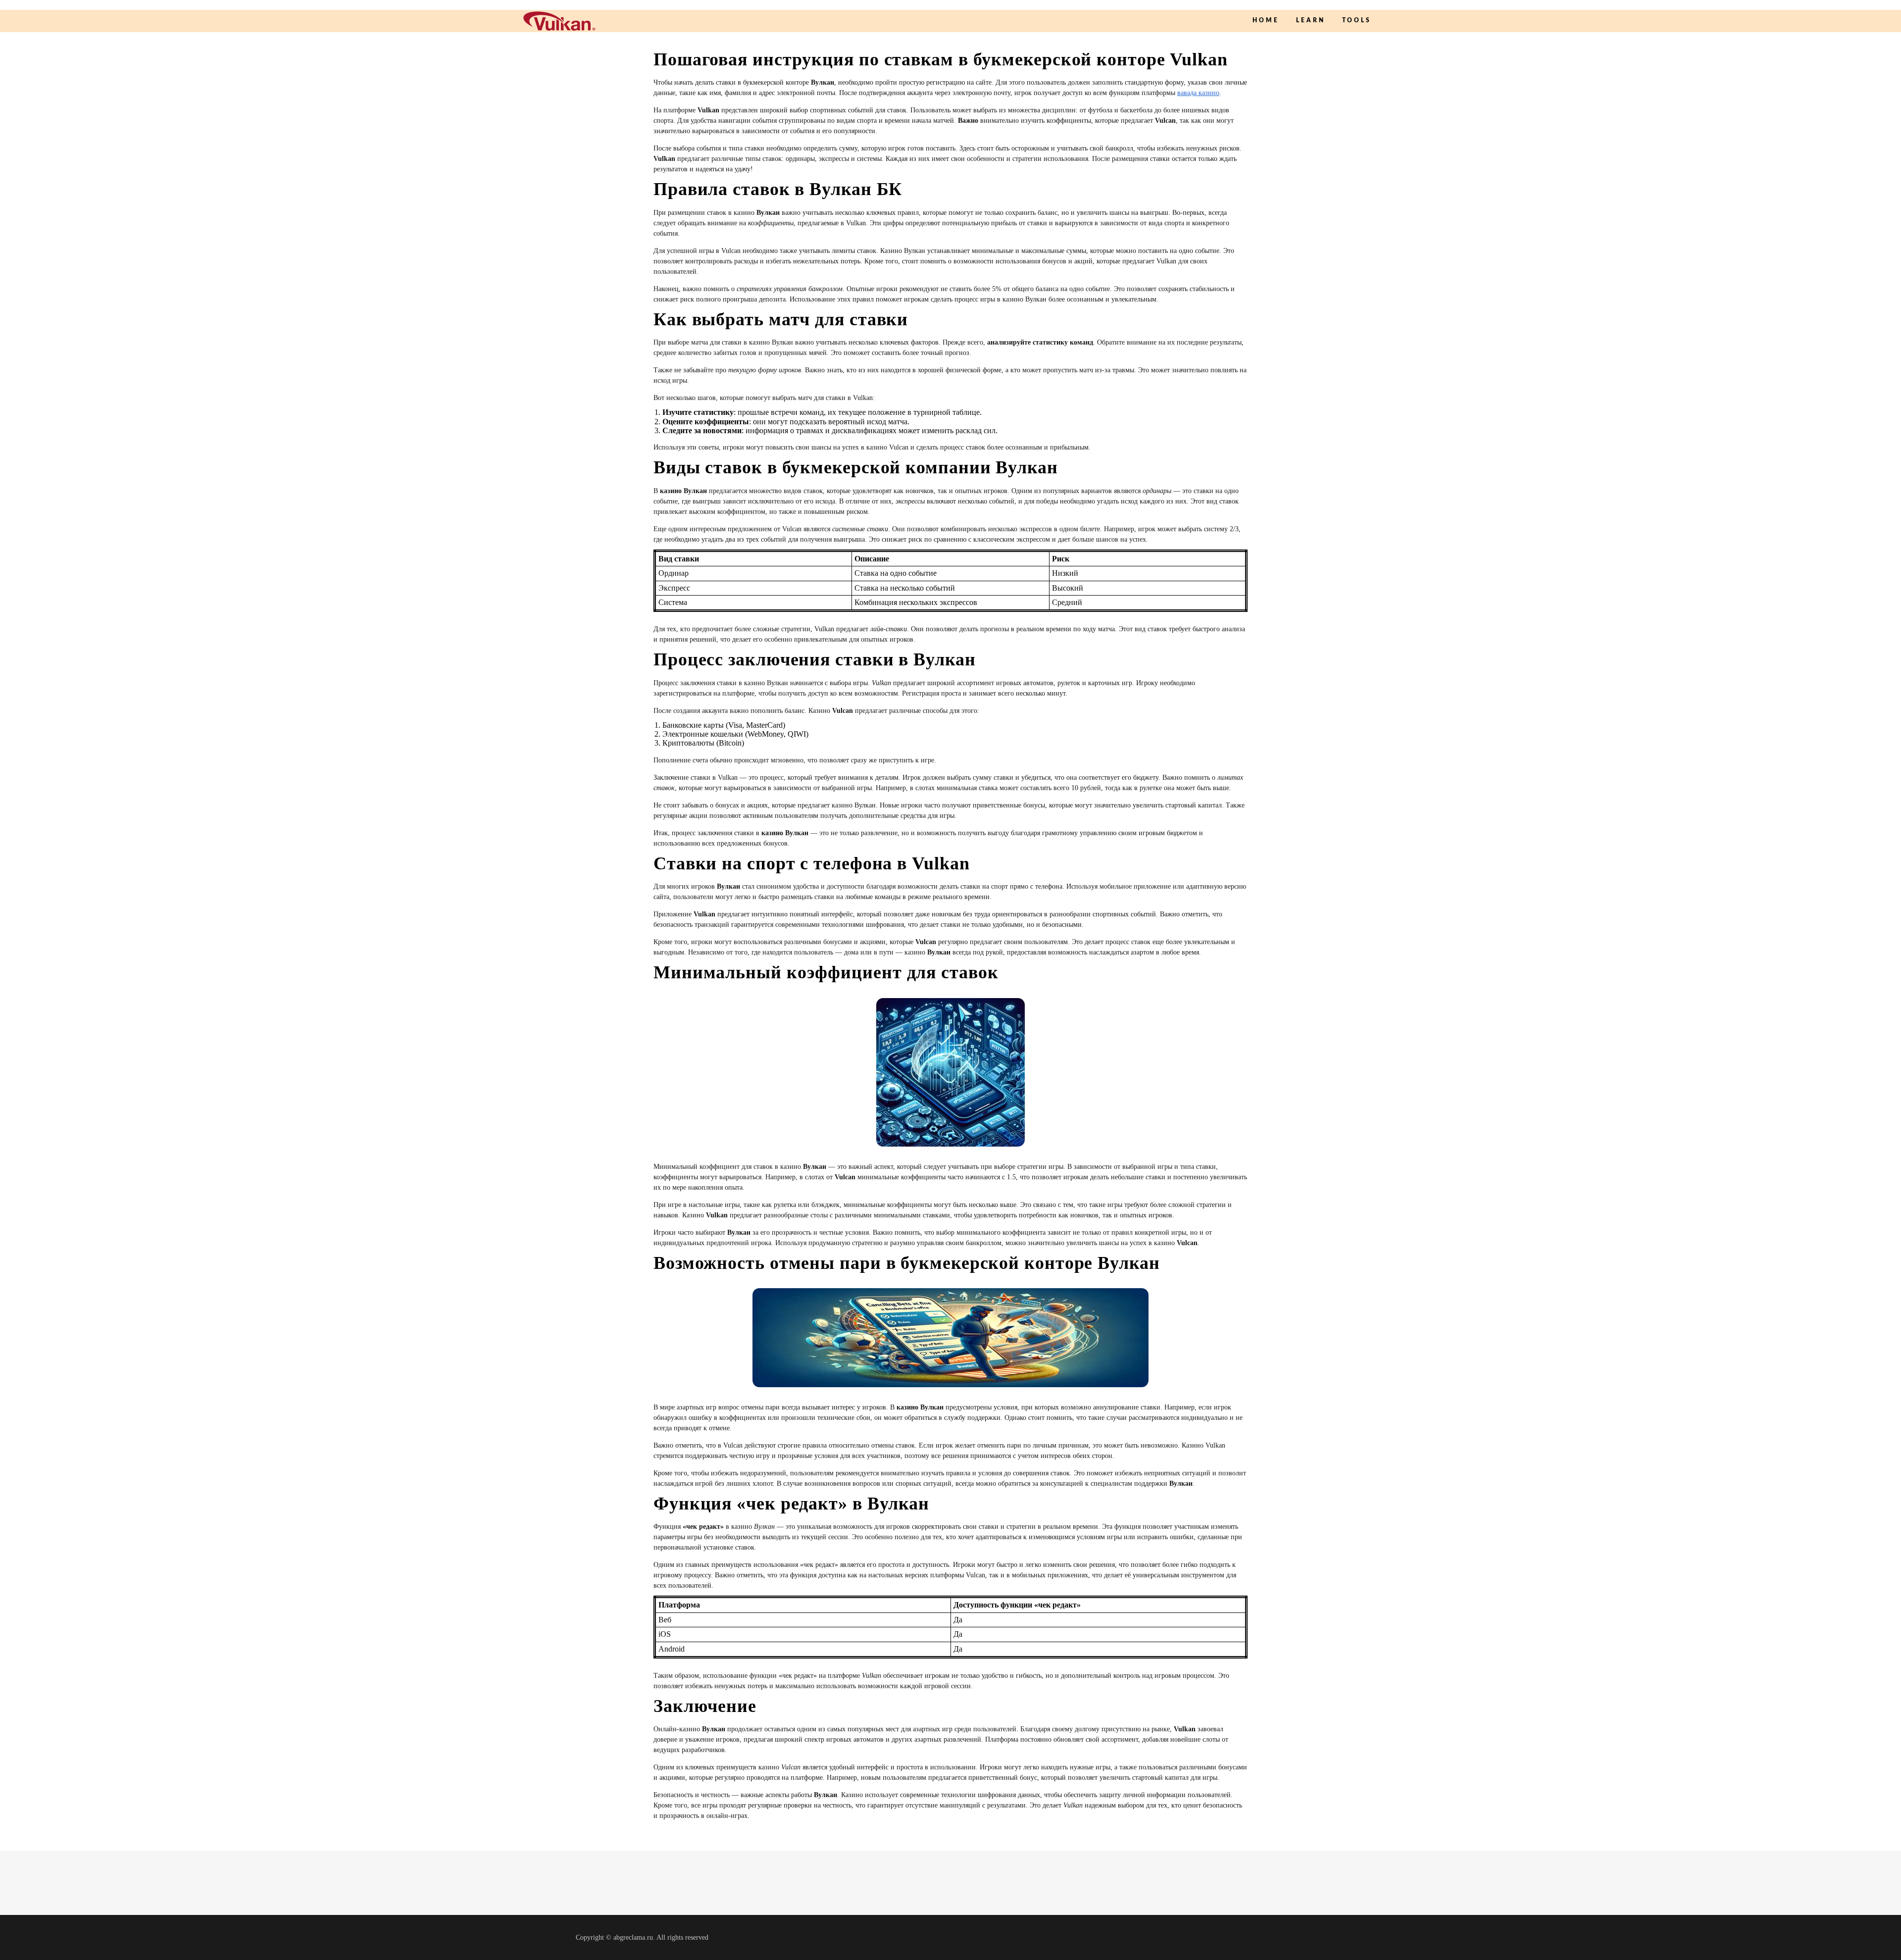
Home (1266, 20)
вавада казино (1198, 93)
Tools (1357, 20)
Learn (1311, 20)
